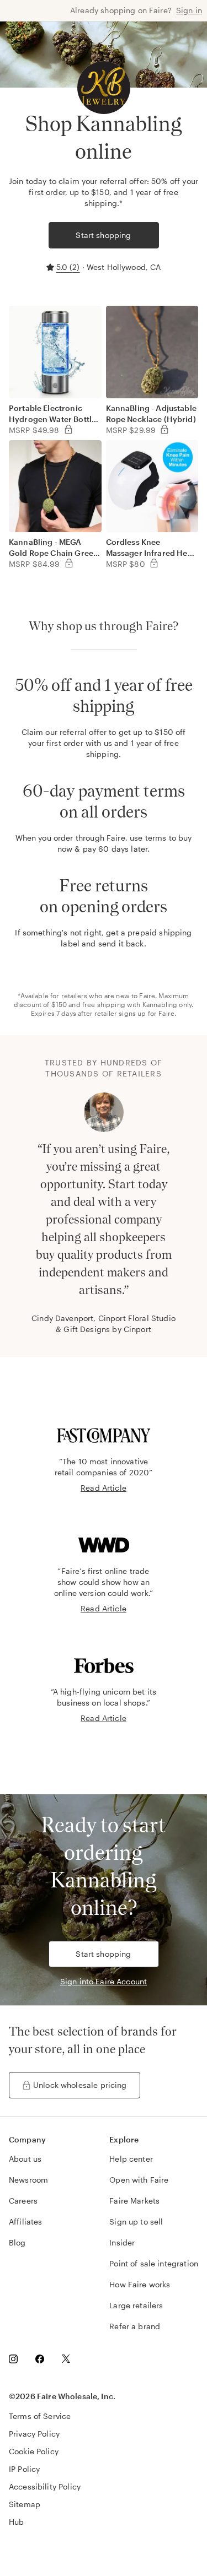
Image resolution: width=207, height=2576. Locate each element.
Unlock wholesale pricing (80, 2085)
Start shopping (103, 235)
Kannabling (160, 1004)
